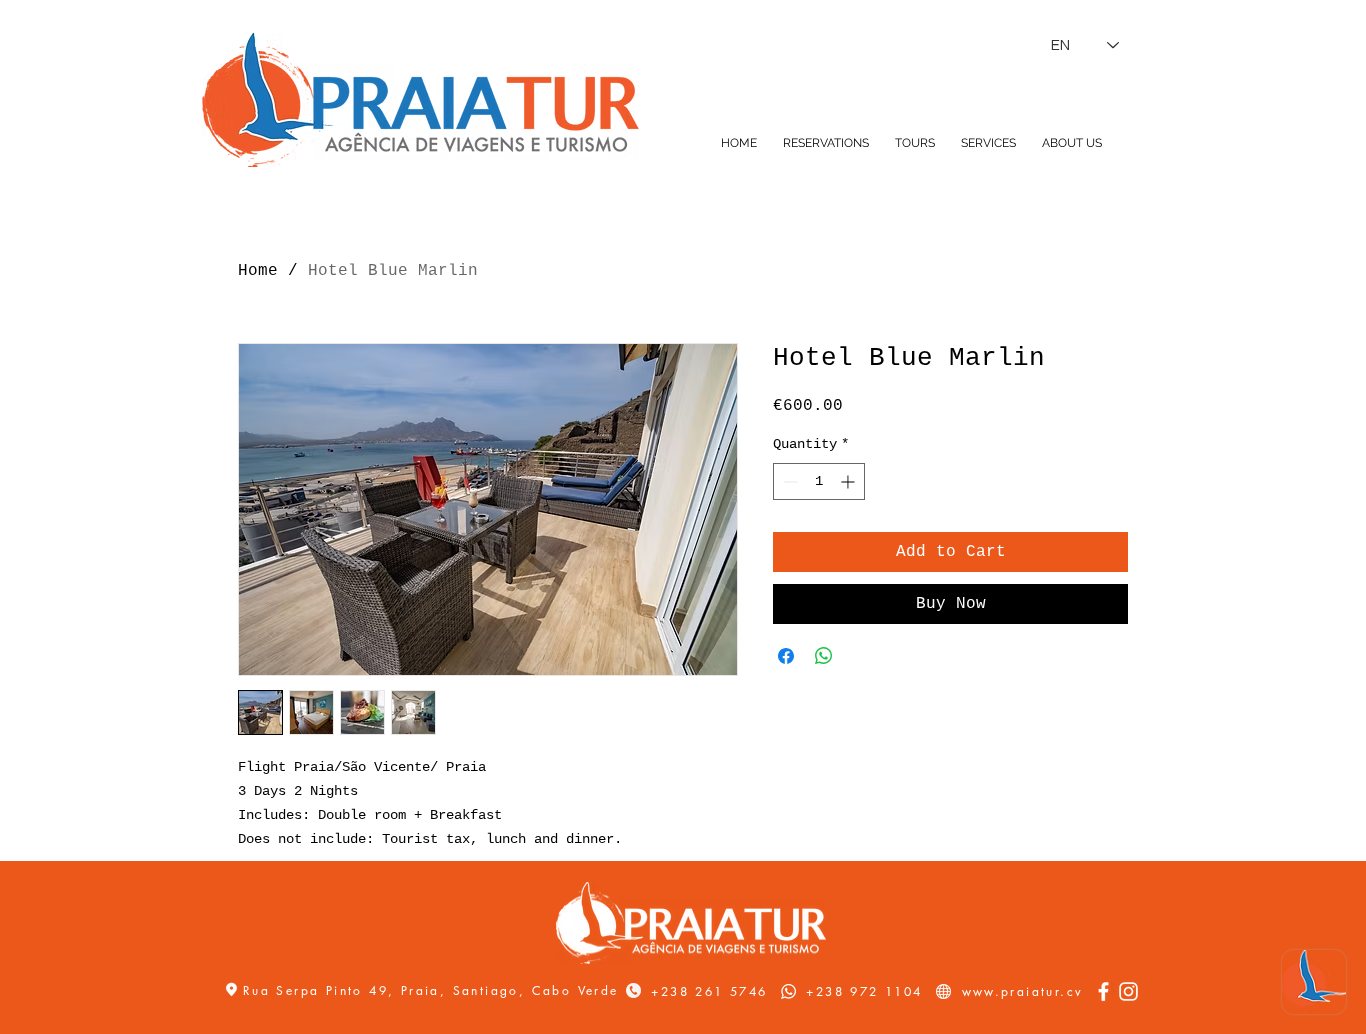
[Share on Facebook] (786, 656)
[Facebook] (1103, 991)
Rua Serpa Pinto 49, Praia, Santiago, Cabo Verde (434, 990)
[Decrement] (788, 481)
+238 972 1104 (864, 991)
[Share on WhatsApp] (824, 656)
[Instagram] (1128, 991)
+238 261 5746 (709, 991)
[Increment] (849, 481)
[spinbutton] (819, 481)
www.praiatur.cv (1023, 991)
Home (258, 271)
